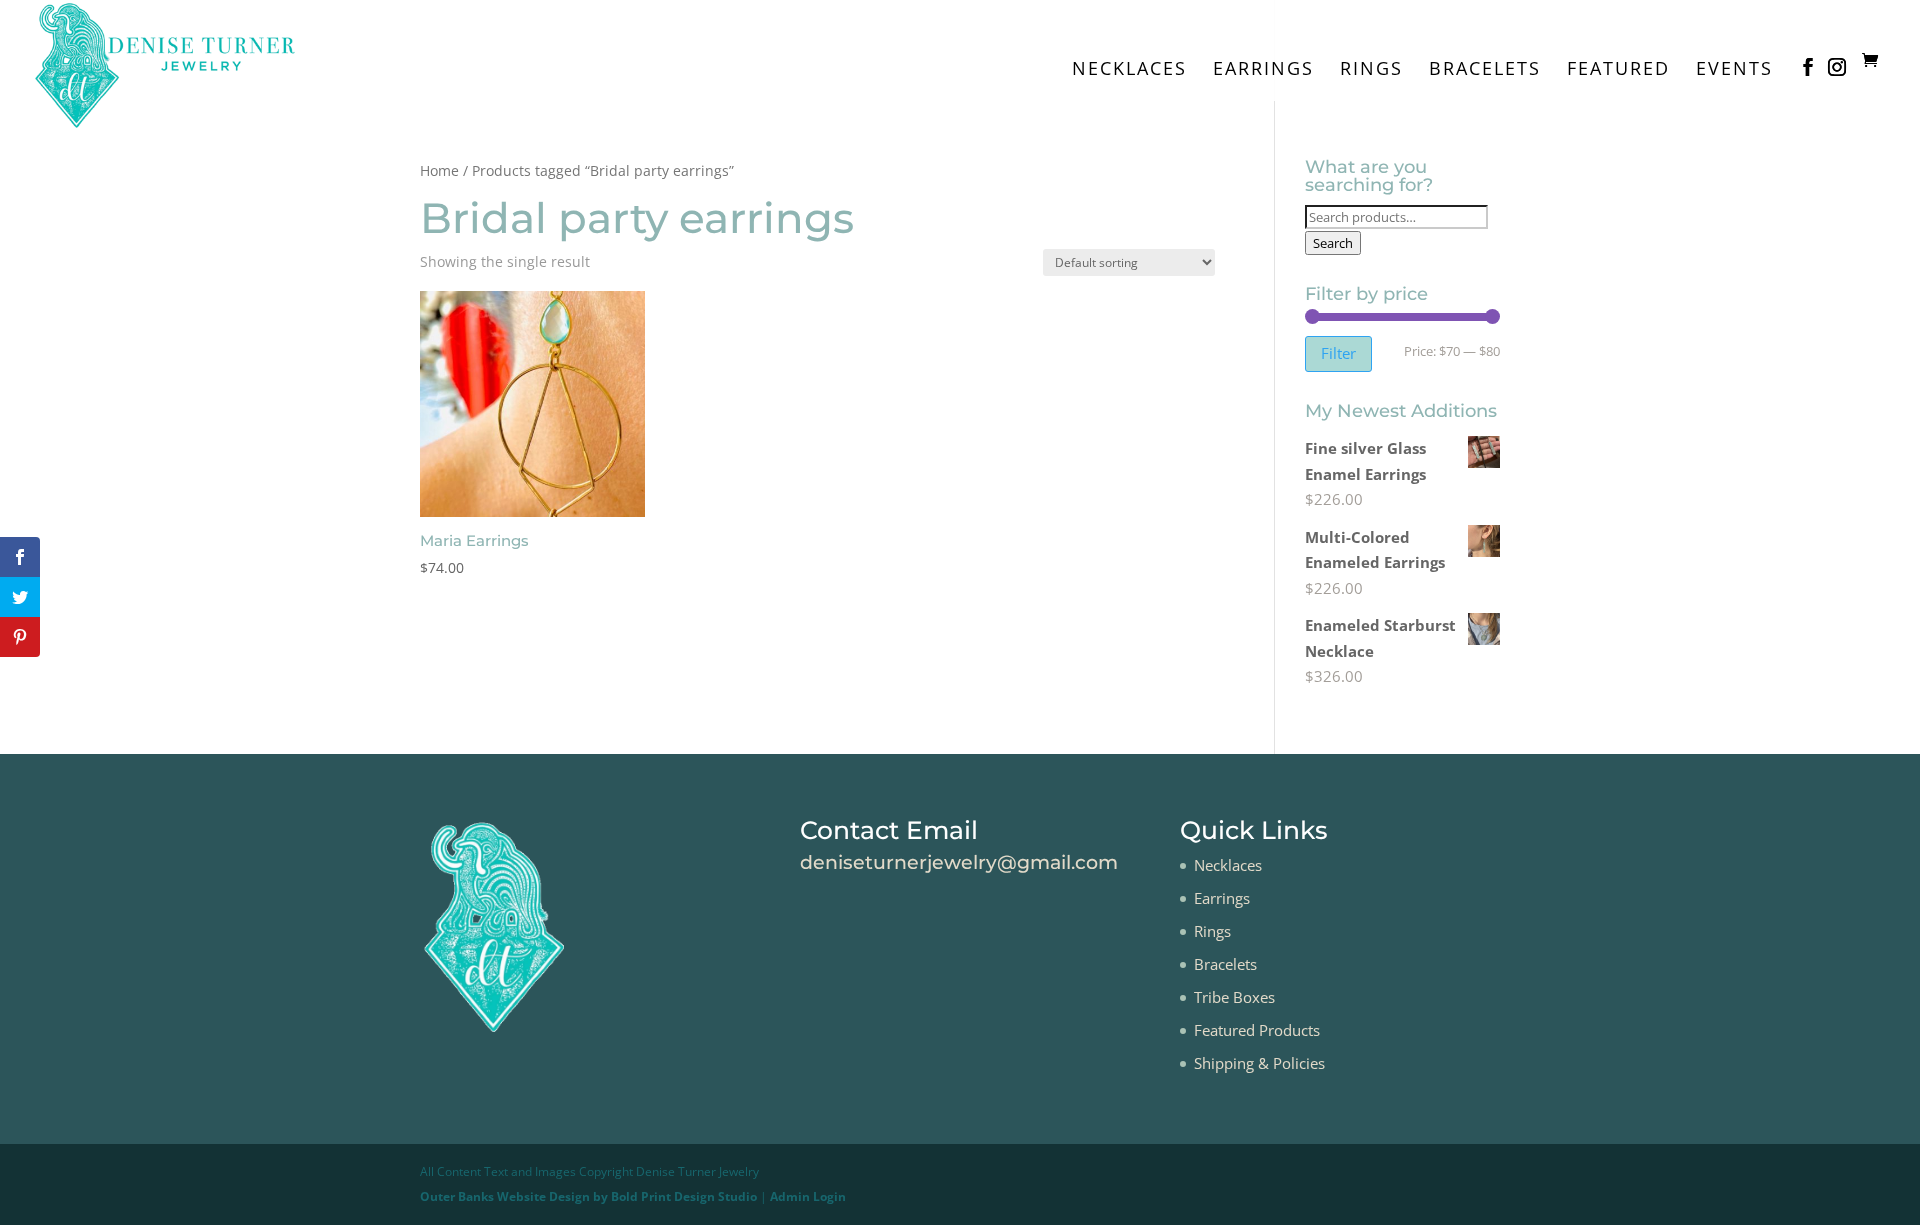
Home (439, 170)
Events (1734, 70)
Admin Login (808, 1196)
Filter (1338, 353)
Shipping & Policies (1259, 1063)
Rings (1371, 70)
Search (1333, 243)
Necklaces (1129, 70)
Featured (1618, 70)
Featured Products (1257, 1030)
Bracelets (1485, 70)
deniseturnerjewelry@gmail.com (959, 862)
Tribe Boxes (1234, 997)
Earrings (1263, 70)
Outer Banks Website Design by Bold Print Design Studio (588, 1196)
